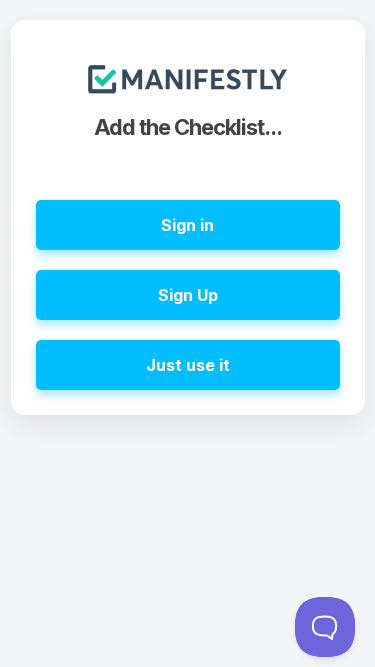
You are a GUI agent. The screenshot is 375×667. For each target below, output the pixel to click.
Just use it (188, 365)
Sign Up (188, 295)
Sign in (187, 225)
